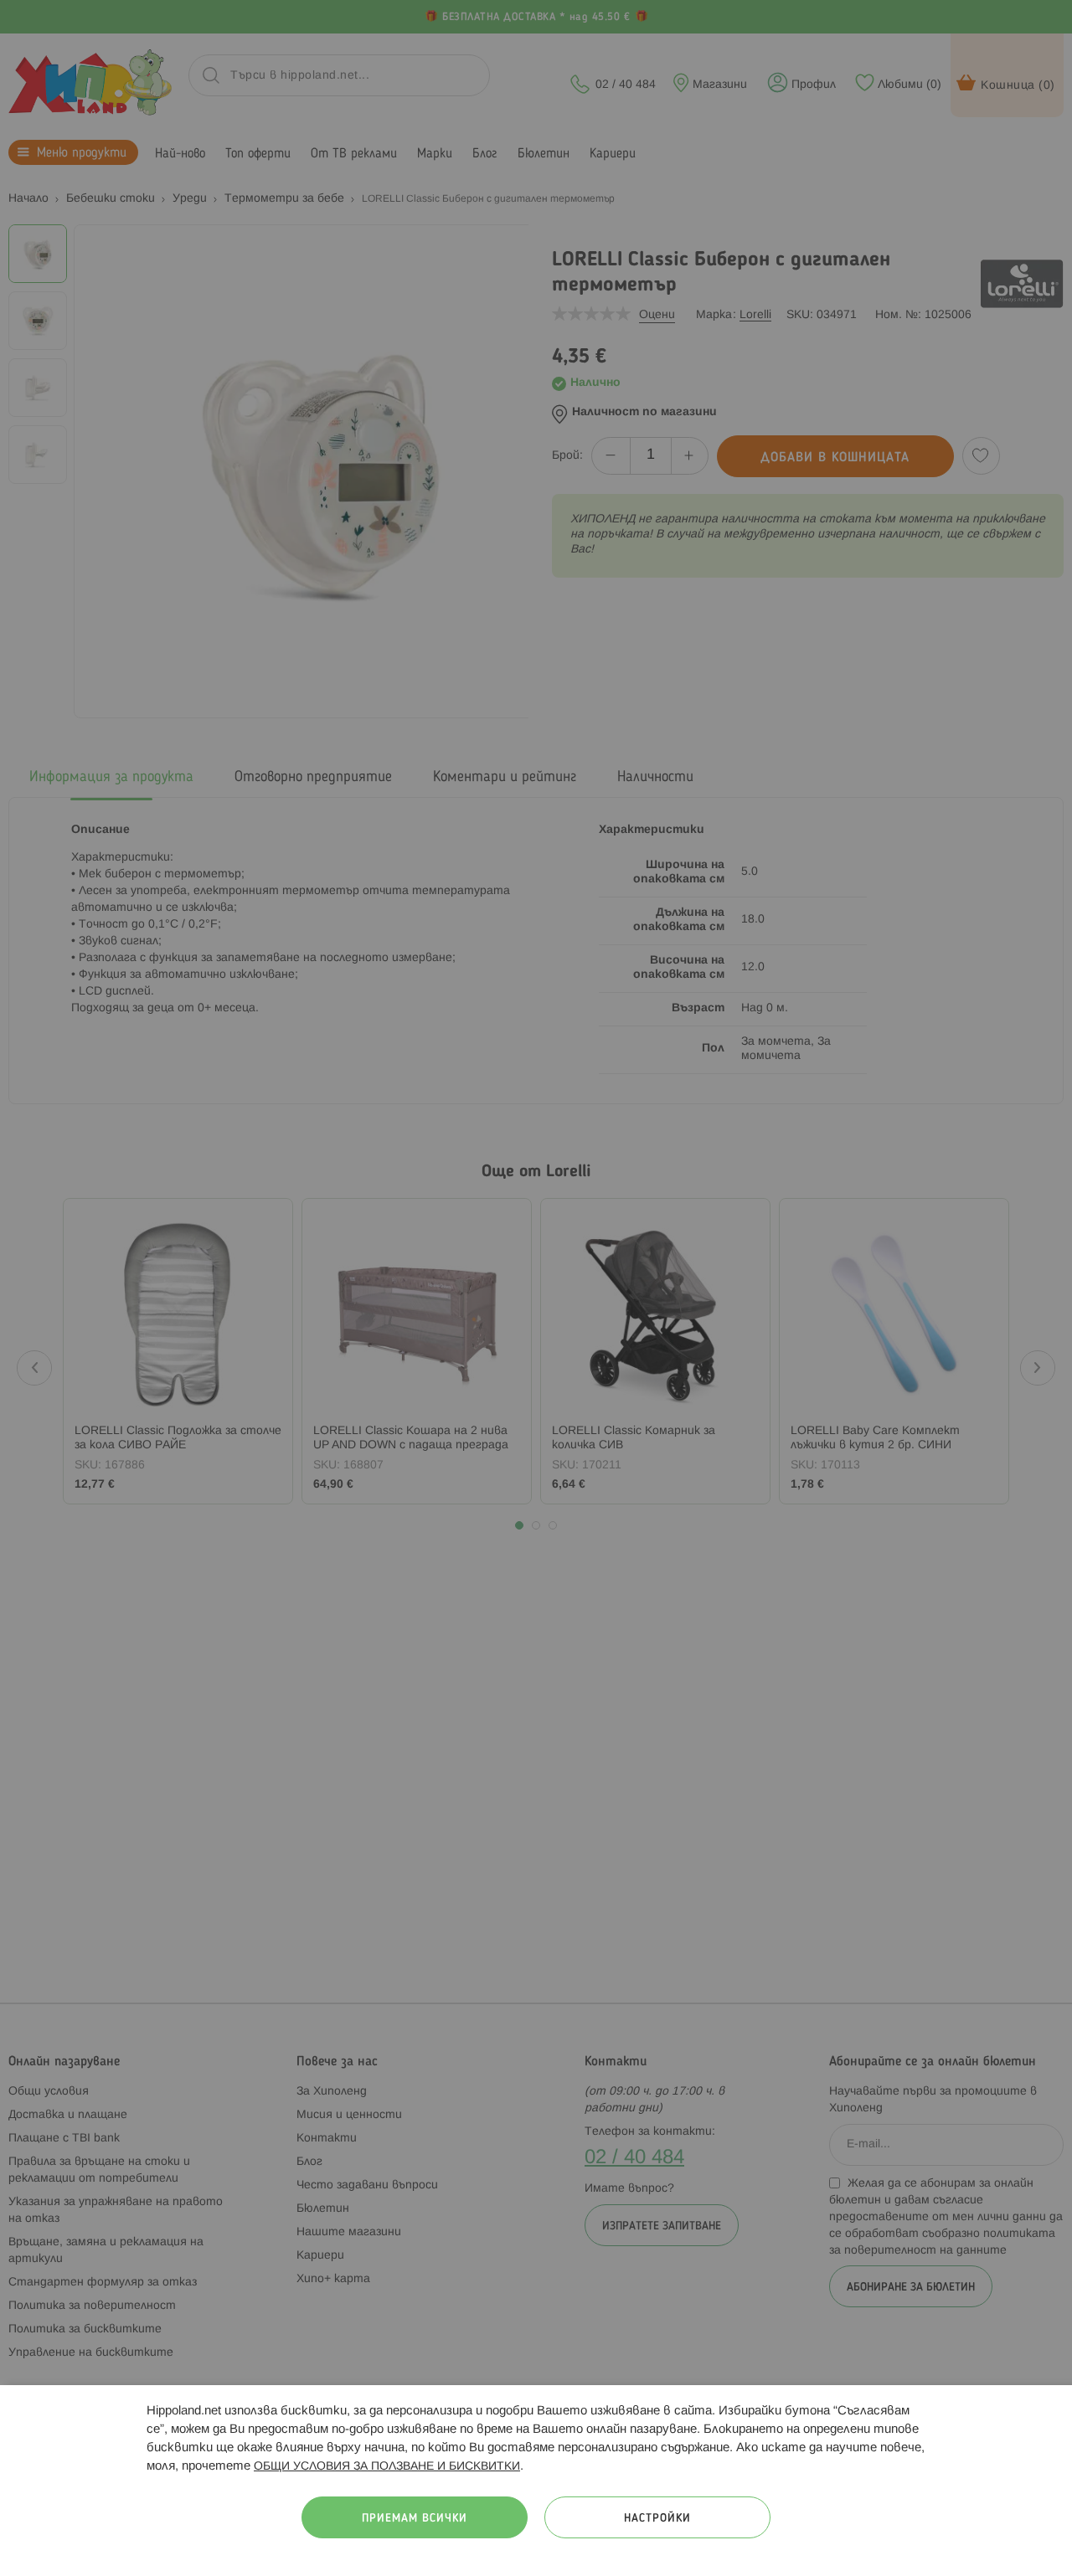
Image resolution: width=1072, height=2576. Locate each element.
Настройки (657, 2519)
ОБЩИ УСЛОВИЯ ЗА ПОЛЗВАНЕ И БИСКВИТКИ (387, 2467)
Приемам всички (415, 2519)
